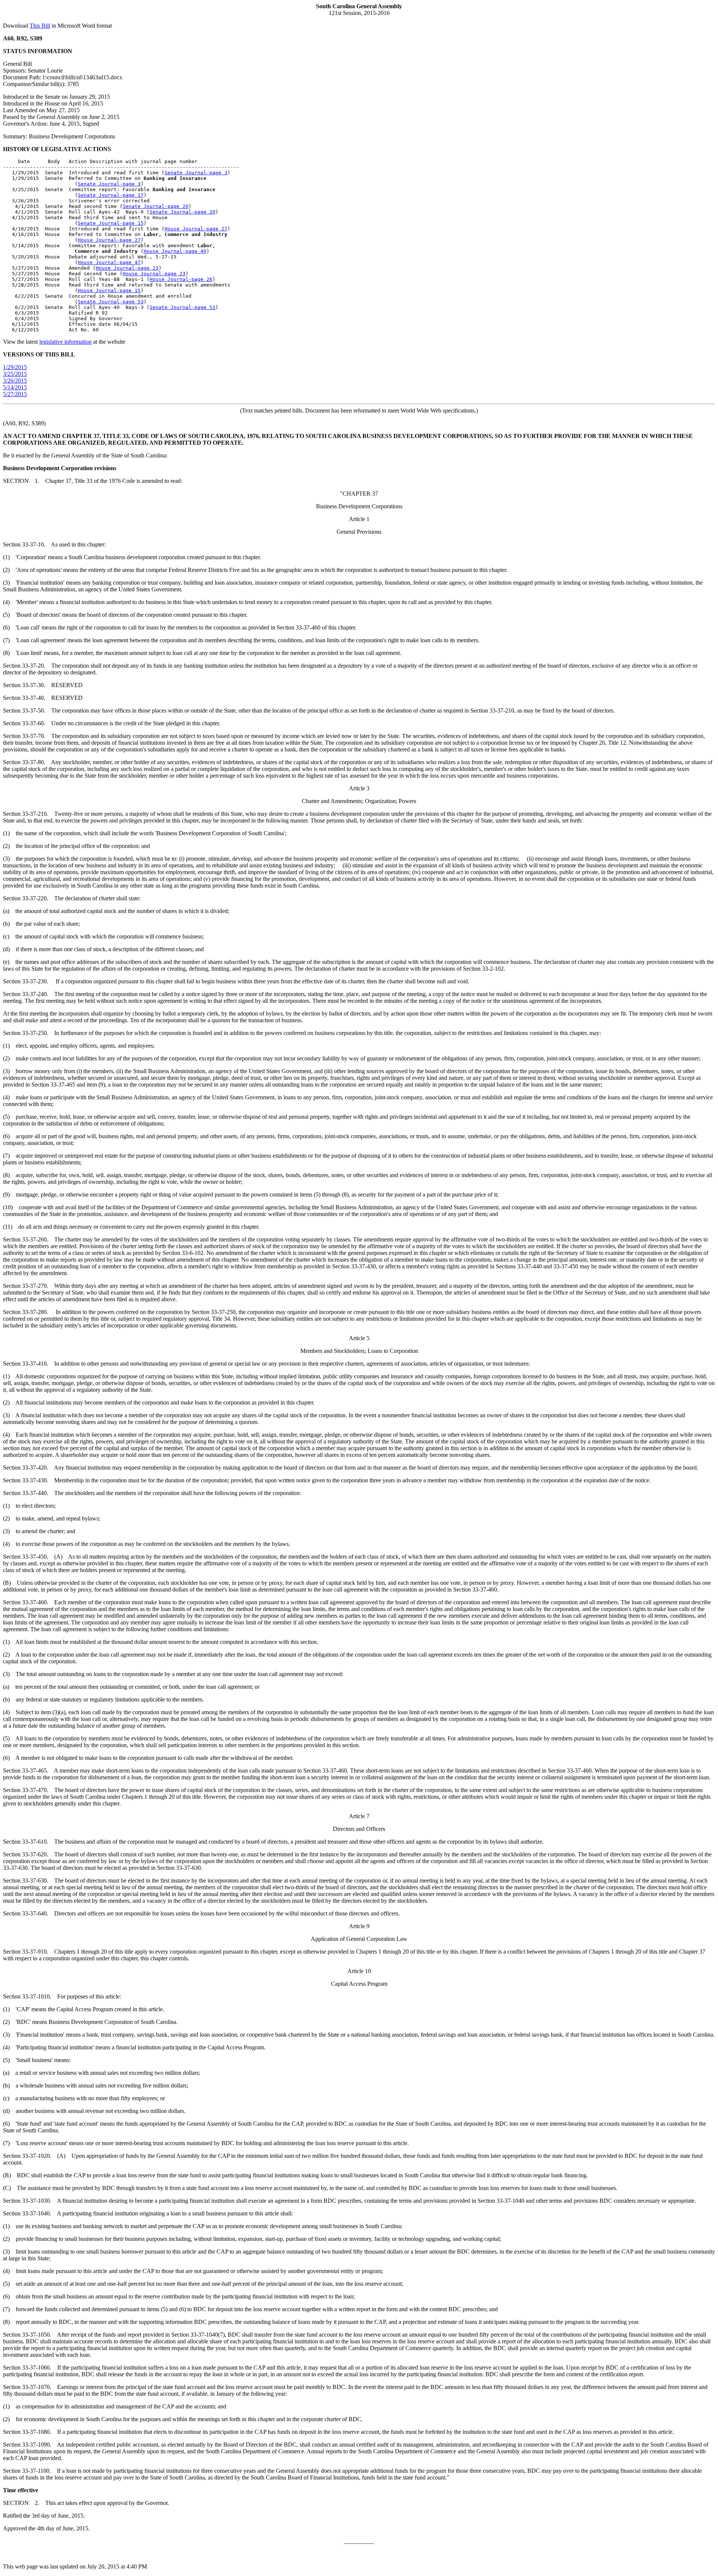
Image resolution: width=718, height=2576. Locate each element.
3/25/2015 (15, 374)
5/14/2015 (15, 387)
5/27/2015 (15, 394)
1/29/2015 (15, 367)
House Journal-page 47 (109, 262)
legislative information (65, 342)
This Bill (40, 26)
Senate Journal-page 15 (111, 223)
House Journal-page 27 (196, 229)
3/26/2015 (15, 381)
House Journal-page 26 (181, 279)
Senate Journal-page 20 (156, 206)
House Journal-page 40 (175, 251)
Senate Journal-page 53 (111, 302)
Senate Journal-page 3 (196, 173)
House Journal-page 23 (127, 268)
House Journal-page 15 (109, 290)
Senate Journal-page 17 (111, 195)
